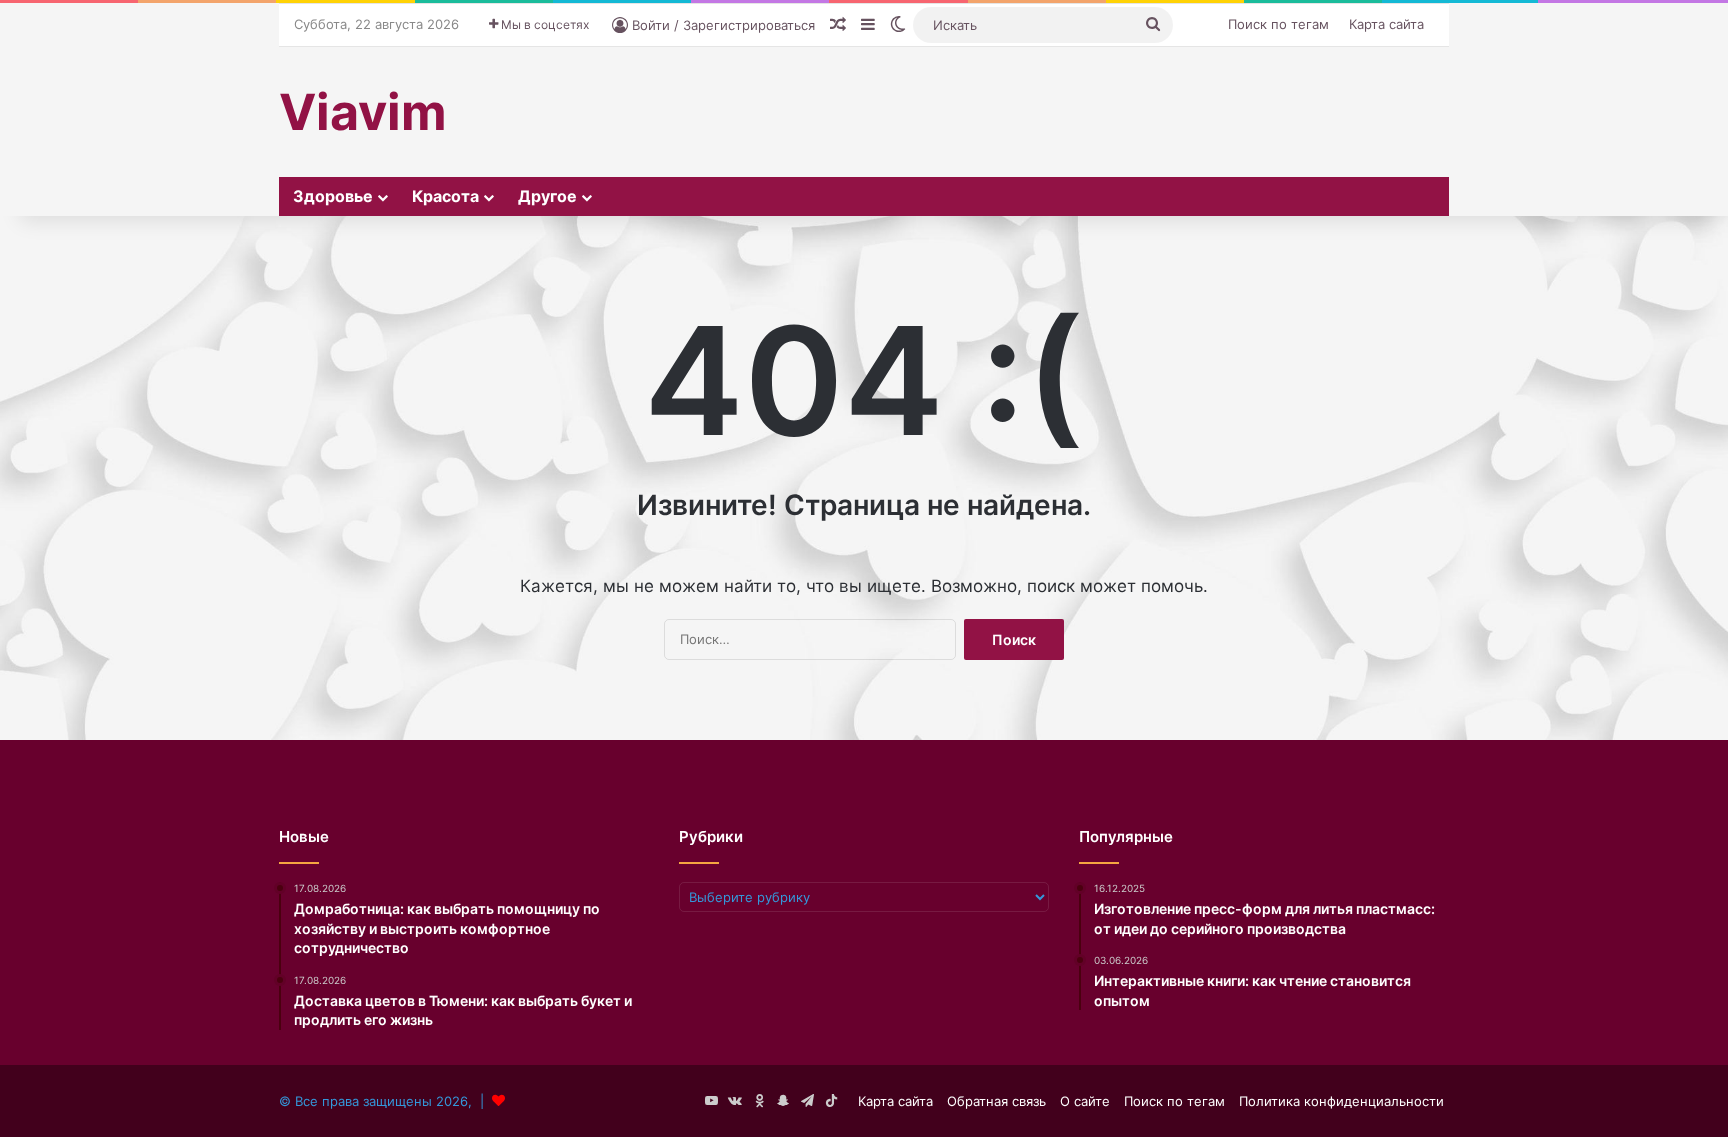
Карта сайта (1386, 24)
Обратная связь (996, 1101)
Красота (445, 196)
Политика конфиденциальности (1341, 1101)
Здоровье (333, 196)
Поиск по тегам (1278, 24)
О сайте (1085, 1101)
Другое (547, 196)
